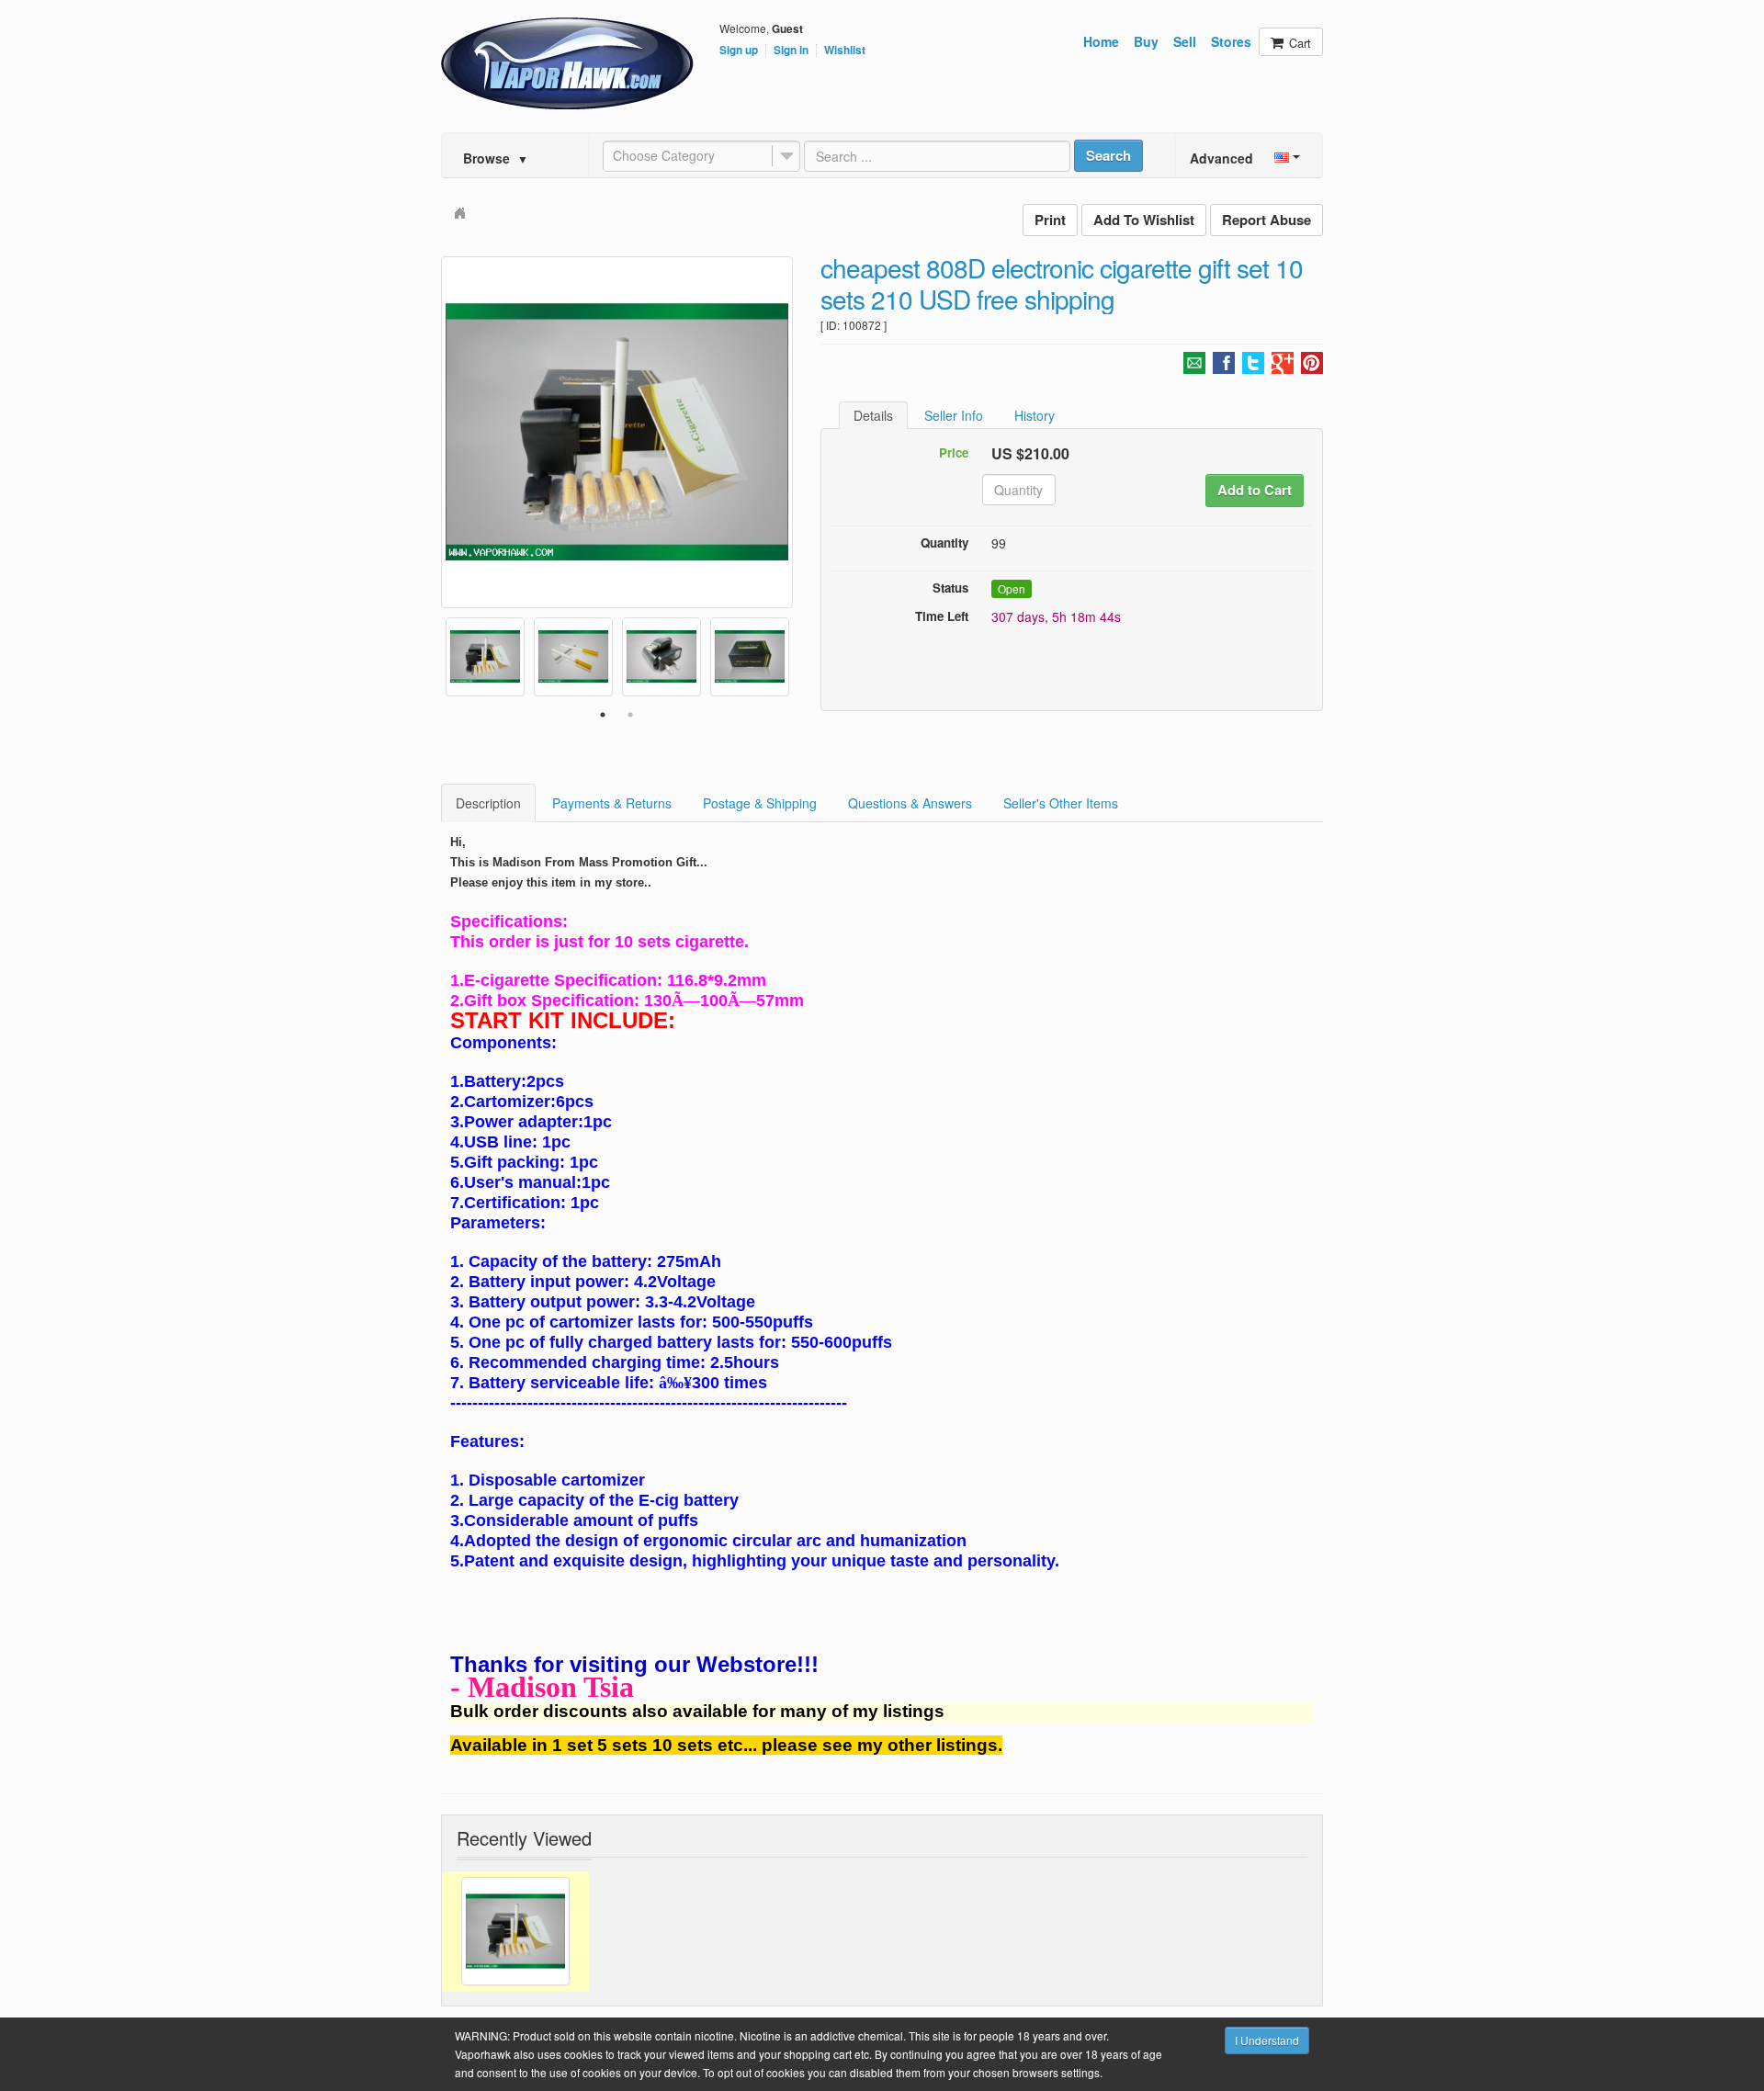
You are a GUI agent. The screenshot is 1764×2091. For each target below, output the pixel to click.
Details (873, 415)
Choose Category (664, 155)
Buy (1146, 41)
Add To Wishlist (1144, 220)
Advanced (1221, 158)
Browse (496, 158)
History (1035, 415)
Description (488, 803)
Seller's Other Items (1061, 803)
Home (1101, 41)
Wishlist (845, 51)
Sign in (791, 51)
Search (1108, 155)
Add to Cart (1255, 490)
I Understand (1267, 2040)
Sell (1185, 41)
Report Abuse (1266, 220)
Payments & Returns (612, 803)
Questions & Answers (910, 803)
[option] (617, 432)
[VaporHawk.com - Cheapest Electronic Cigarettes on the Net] (567, 63)
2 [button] (630, 715)
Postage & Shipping (760, 803)
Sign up (739, 51)
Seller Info (954, 415)
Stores (1231, 41)
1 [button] (603, 715)
